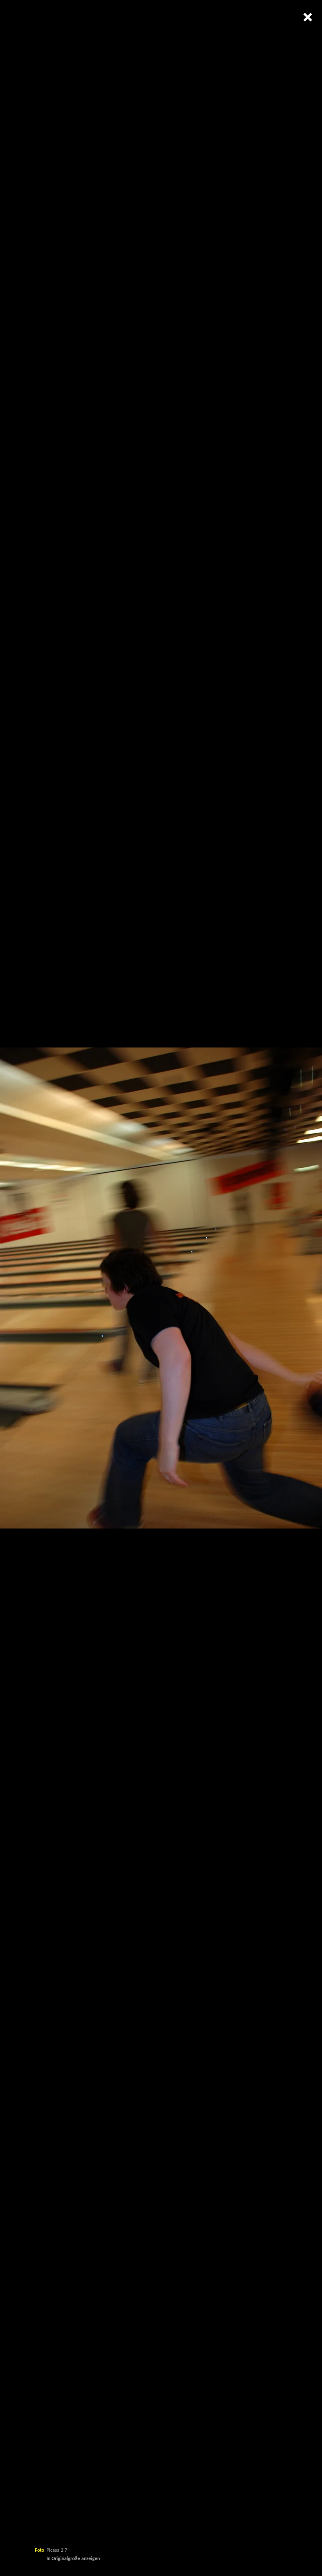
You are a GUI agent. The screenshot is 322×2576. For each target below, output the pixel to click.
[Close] (307, 17)
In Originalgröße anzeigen (73, 2559)
